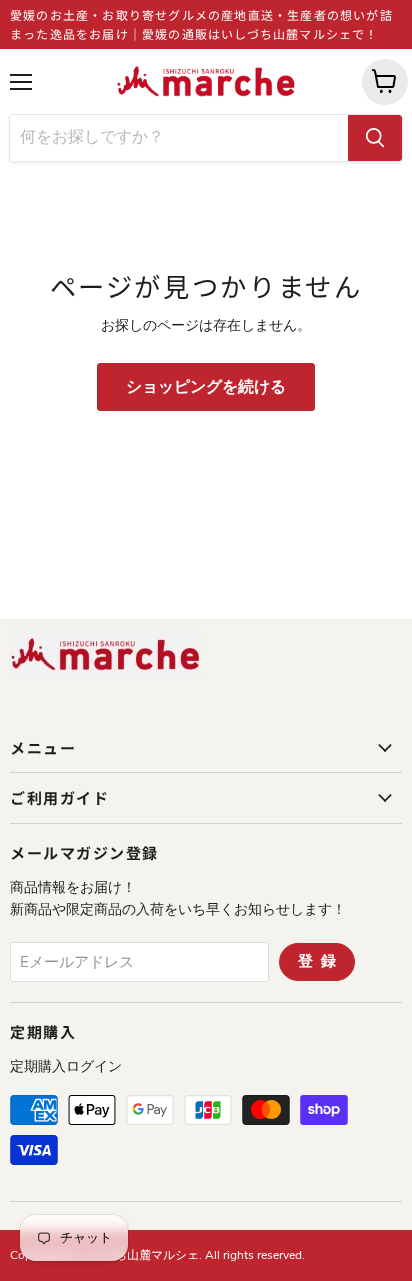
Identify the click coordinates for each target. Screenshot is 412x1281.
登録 (321, 961)
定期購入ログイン (66, 1066)
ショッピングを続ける (206, 387)
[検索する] (375, 138)
